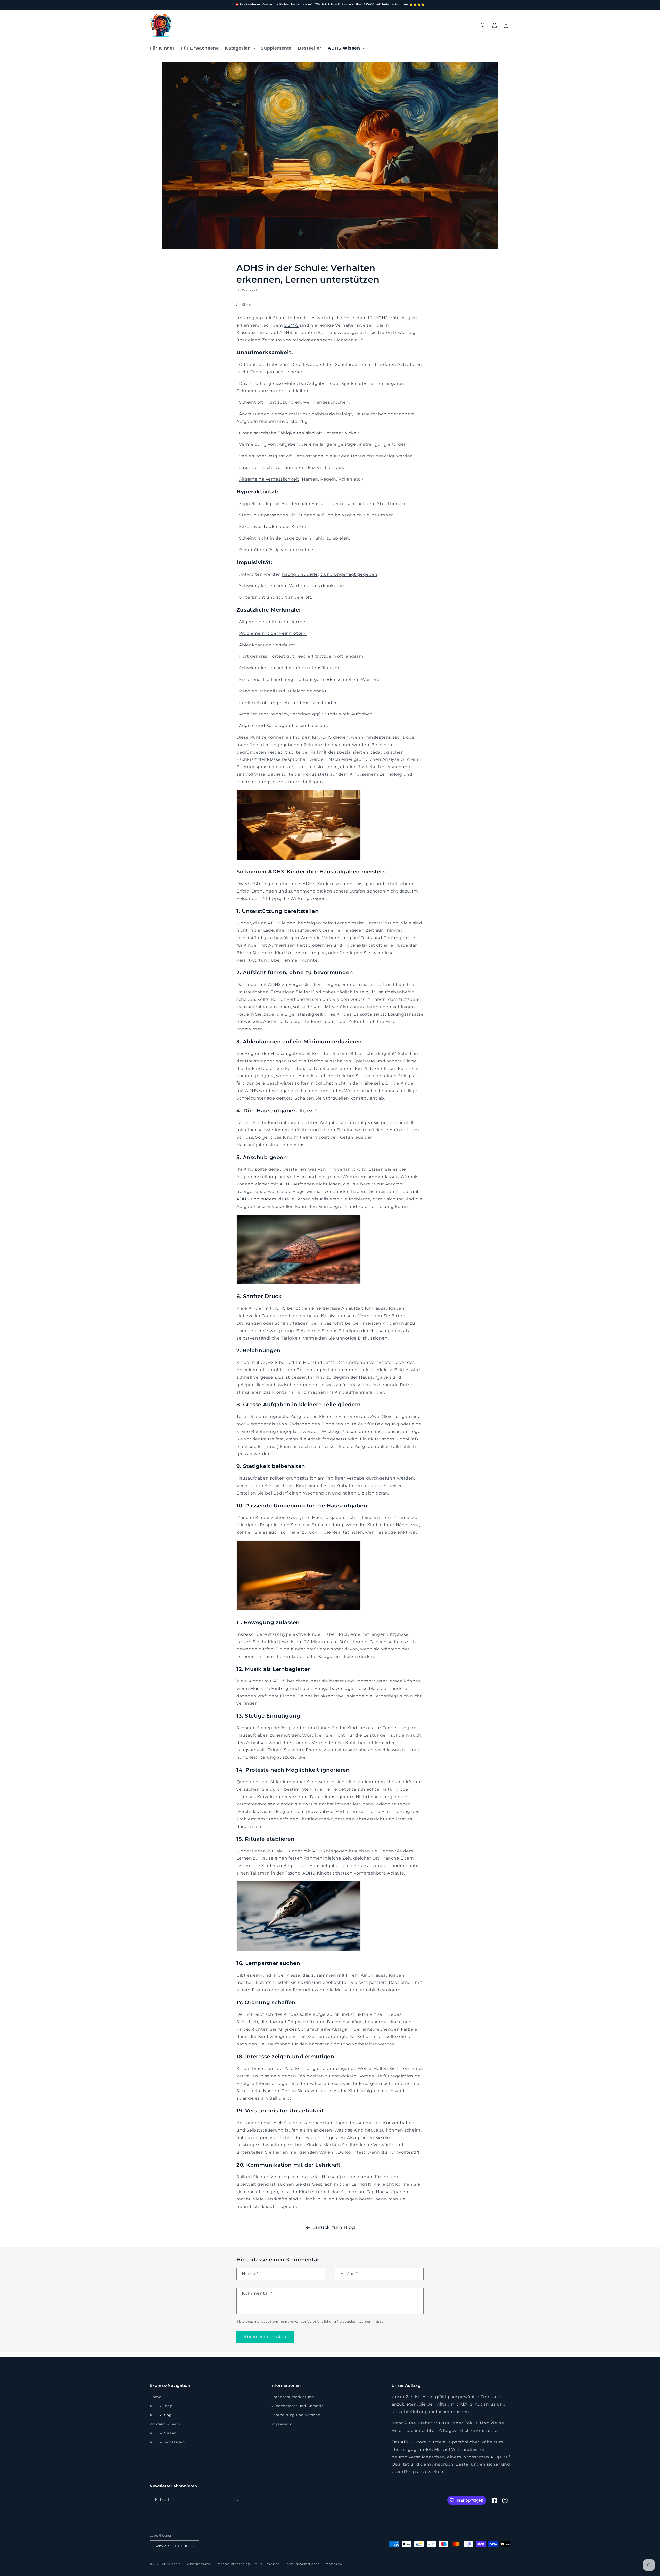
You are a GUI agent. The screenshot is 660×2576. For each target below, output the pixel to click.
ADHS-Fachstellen (167, 2442)
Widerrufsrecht (198, 2564)
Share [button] (247, 304)
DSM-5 (291, 325)
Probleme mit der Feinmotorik (273, 633)
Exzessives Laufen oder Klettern (274, 527)
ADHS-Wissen (163, 2433)
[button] (240, 48)
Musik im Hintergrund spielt (281, 1689)
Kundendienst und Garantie (297, 2406)
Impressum (281, 2424)
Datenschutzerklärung (292, 2397)
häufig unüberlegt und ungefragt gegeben (330, 574)
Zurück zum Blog (334, 2227)
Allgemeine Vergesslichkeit (269, 479)
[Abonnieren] (236, 2500)
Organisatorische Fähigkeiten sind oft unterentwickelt (299, 433)
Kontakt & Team (165, 2424)
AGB (258, 2564)
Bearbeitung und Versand (295, 2415)
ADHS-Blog (161, 2415)
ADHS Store (171, 2564)
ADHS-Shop (161, 2406)
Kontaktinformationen (302, 2564)
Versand (273, 2564)
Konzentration (399, 2123)
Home (155, 2397)
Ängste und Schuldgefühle (269, 726)
